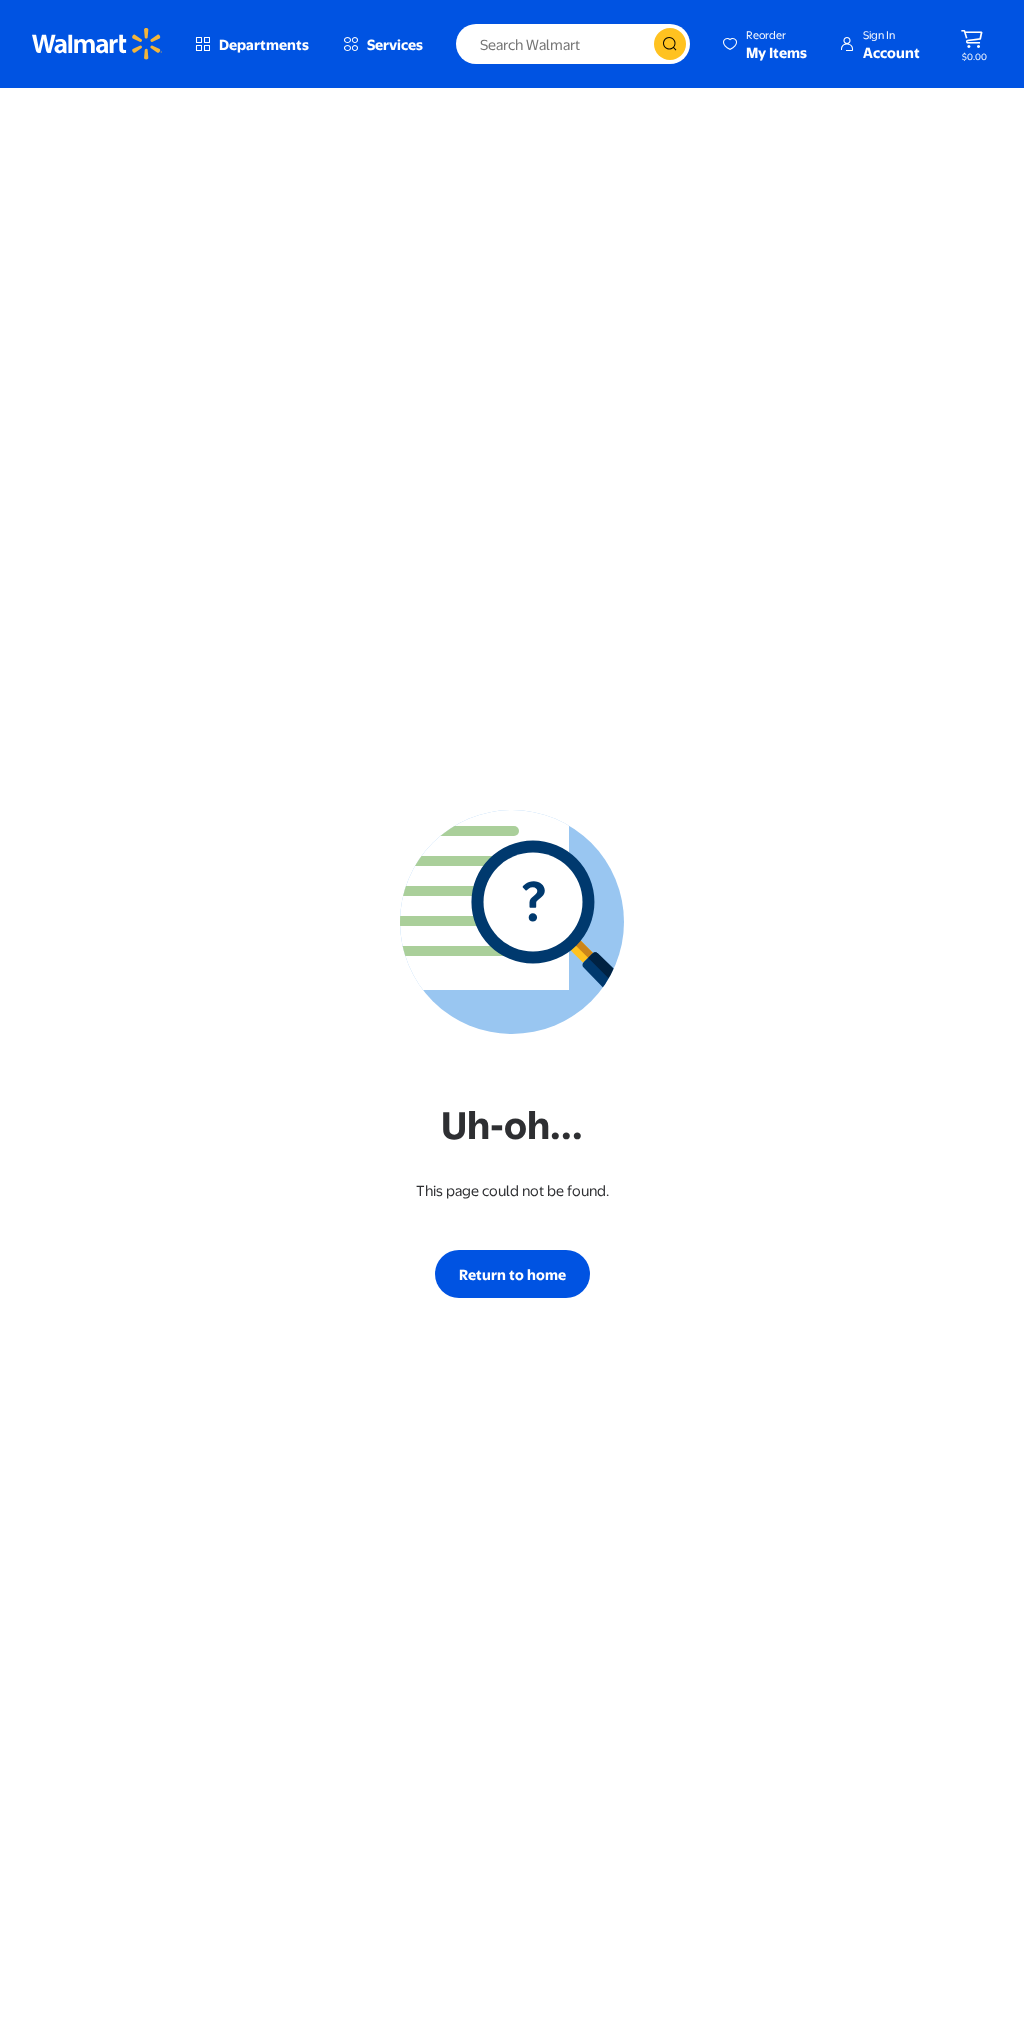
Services (395, 44)
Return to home (512, 1274)
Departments (264, 44)
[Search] (670, 44)
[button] (764, 44)
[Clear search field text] (638, 44)
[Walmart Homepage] (97, 44)
